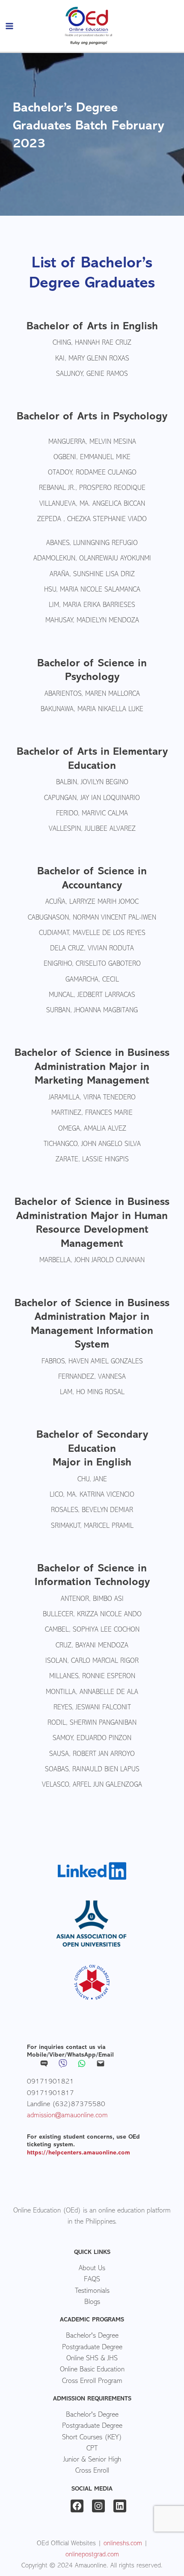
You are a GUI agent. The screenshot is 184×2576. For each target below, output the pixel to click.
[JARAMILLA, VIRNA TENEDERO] (92, 1098)
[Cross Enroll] (92, 2471)
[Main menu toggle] (10, 26)
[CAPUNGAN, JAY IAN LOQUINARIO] (92, 799)
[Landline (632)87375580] (66, 2104)
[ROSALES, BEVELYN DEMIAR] (92, 1511)
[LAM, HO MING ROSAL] (92, 1393)
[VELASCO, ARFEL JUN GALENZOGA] (92, 1785)
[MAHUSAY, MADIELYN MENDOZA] (92, 621)
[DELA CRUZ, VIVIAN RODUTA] (92, 949)
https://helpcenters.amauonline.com (79, 2153)
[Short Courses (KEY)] (92, 2438)
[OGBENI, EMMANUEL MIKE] (92, 458)
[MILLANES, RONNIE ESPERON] (92, 1677)
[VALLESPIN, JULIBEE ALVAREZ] (92, 829)
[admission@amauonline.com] (67, 2116)
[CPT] (92, 2449)
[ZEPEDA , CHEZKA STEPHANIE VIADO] (92, 520)
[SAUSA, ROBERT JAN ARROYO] (92, 1755)
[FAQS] (92, 2280)
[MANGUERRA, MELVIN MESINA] (92, 443)
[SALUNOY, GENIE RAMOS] (92, 375)
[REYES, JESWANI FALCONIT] (92, 1708)
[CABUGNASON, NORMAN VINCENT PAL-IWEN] (92, 918)
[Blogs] (92, 2302)
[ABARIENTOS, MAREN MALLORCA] (92, 695)
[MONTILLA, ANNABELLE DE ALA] (92, 1693)
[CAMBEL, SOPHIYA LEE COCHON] (92, 1630)
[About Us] (92, 2269)
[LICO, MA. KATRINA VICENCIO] (92, 1495)
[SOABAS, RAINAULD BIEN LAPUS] (92, 1770)
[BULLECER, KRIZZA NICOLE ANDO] (92, 1615)
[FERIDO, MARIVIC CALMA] (92, 814)
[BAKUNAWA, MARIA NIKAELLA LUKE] (92, 710)
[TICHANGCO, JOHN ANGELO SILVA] (92, 1145)
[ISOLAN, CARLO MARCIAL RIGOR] (92, 1662)
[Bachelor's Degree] (92, 2336)
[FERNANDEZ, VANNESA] (92, 1377)
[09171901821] (50, 2082)
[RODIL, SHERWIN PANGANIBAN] (92, 1723)
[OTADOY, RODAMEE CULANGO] (92, 473)
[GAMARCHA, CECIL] (92, 980)
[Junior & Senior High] (92, 2460)
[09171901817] (50, 2093)
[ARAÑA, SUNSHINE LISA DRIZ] (92, 575)
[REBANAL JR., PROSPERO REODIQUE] (92, 489)
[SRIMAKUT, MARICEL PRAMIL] (92, 1527)
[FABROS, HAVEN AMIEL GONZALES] (92, 1362)
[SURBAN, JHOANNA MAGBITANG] (92, 1011)
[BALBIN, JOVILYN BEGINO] (92, 783)
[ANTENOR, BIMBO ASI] (92, 1600)
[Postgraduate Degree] (92, 2347)
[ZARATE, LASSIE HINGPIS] (92, 1160)
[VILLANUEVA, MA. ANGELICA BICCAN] (92, 504)
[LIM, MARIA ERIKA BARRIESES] (92, 606)
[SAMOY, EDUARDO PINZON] (92, 1739)
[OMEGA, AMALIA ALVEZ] (92, 1129)
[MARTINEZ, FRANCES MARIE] (92, 1114)
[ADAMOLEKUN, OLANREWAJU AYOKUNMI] (92, 559)
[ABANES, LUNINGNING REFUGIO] (92, 544)
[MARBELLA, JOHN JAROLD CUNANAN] (92, 1261)
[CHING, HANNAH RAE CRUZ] (92, 343)
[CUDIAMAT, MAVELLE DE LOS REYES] (92, 934)
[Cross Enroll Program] (92, 2381)
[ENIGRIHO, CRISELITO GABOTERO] (92, 964)
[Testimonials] (92, 2291)
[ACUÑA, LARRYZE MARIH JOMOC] (92, 903)
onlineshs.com (123, 2544)
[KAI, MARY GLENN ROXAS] (92, 359)
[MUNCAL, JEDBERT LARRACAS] (92, 996)
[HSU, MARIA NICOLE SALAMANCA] (92, 590)
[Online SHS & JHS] (92, 2359)
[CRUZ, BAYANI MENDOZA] (92, 1646)
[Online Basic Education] (92, 2370)
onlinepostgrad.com (92, 2555)
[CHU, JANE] (92, 1480)
